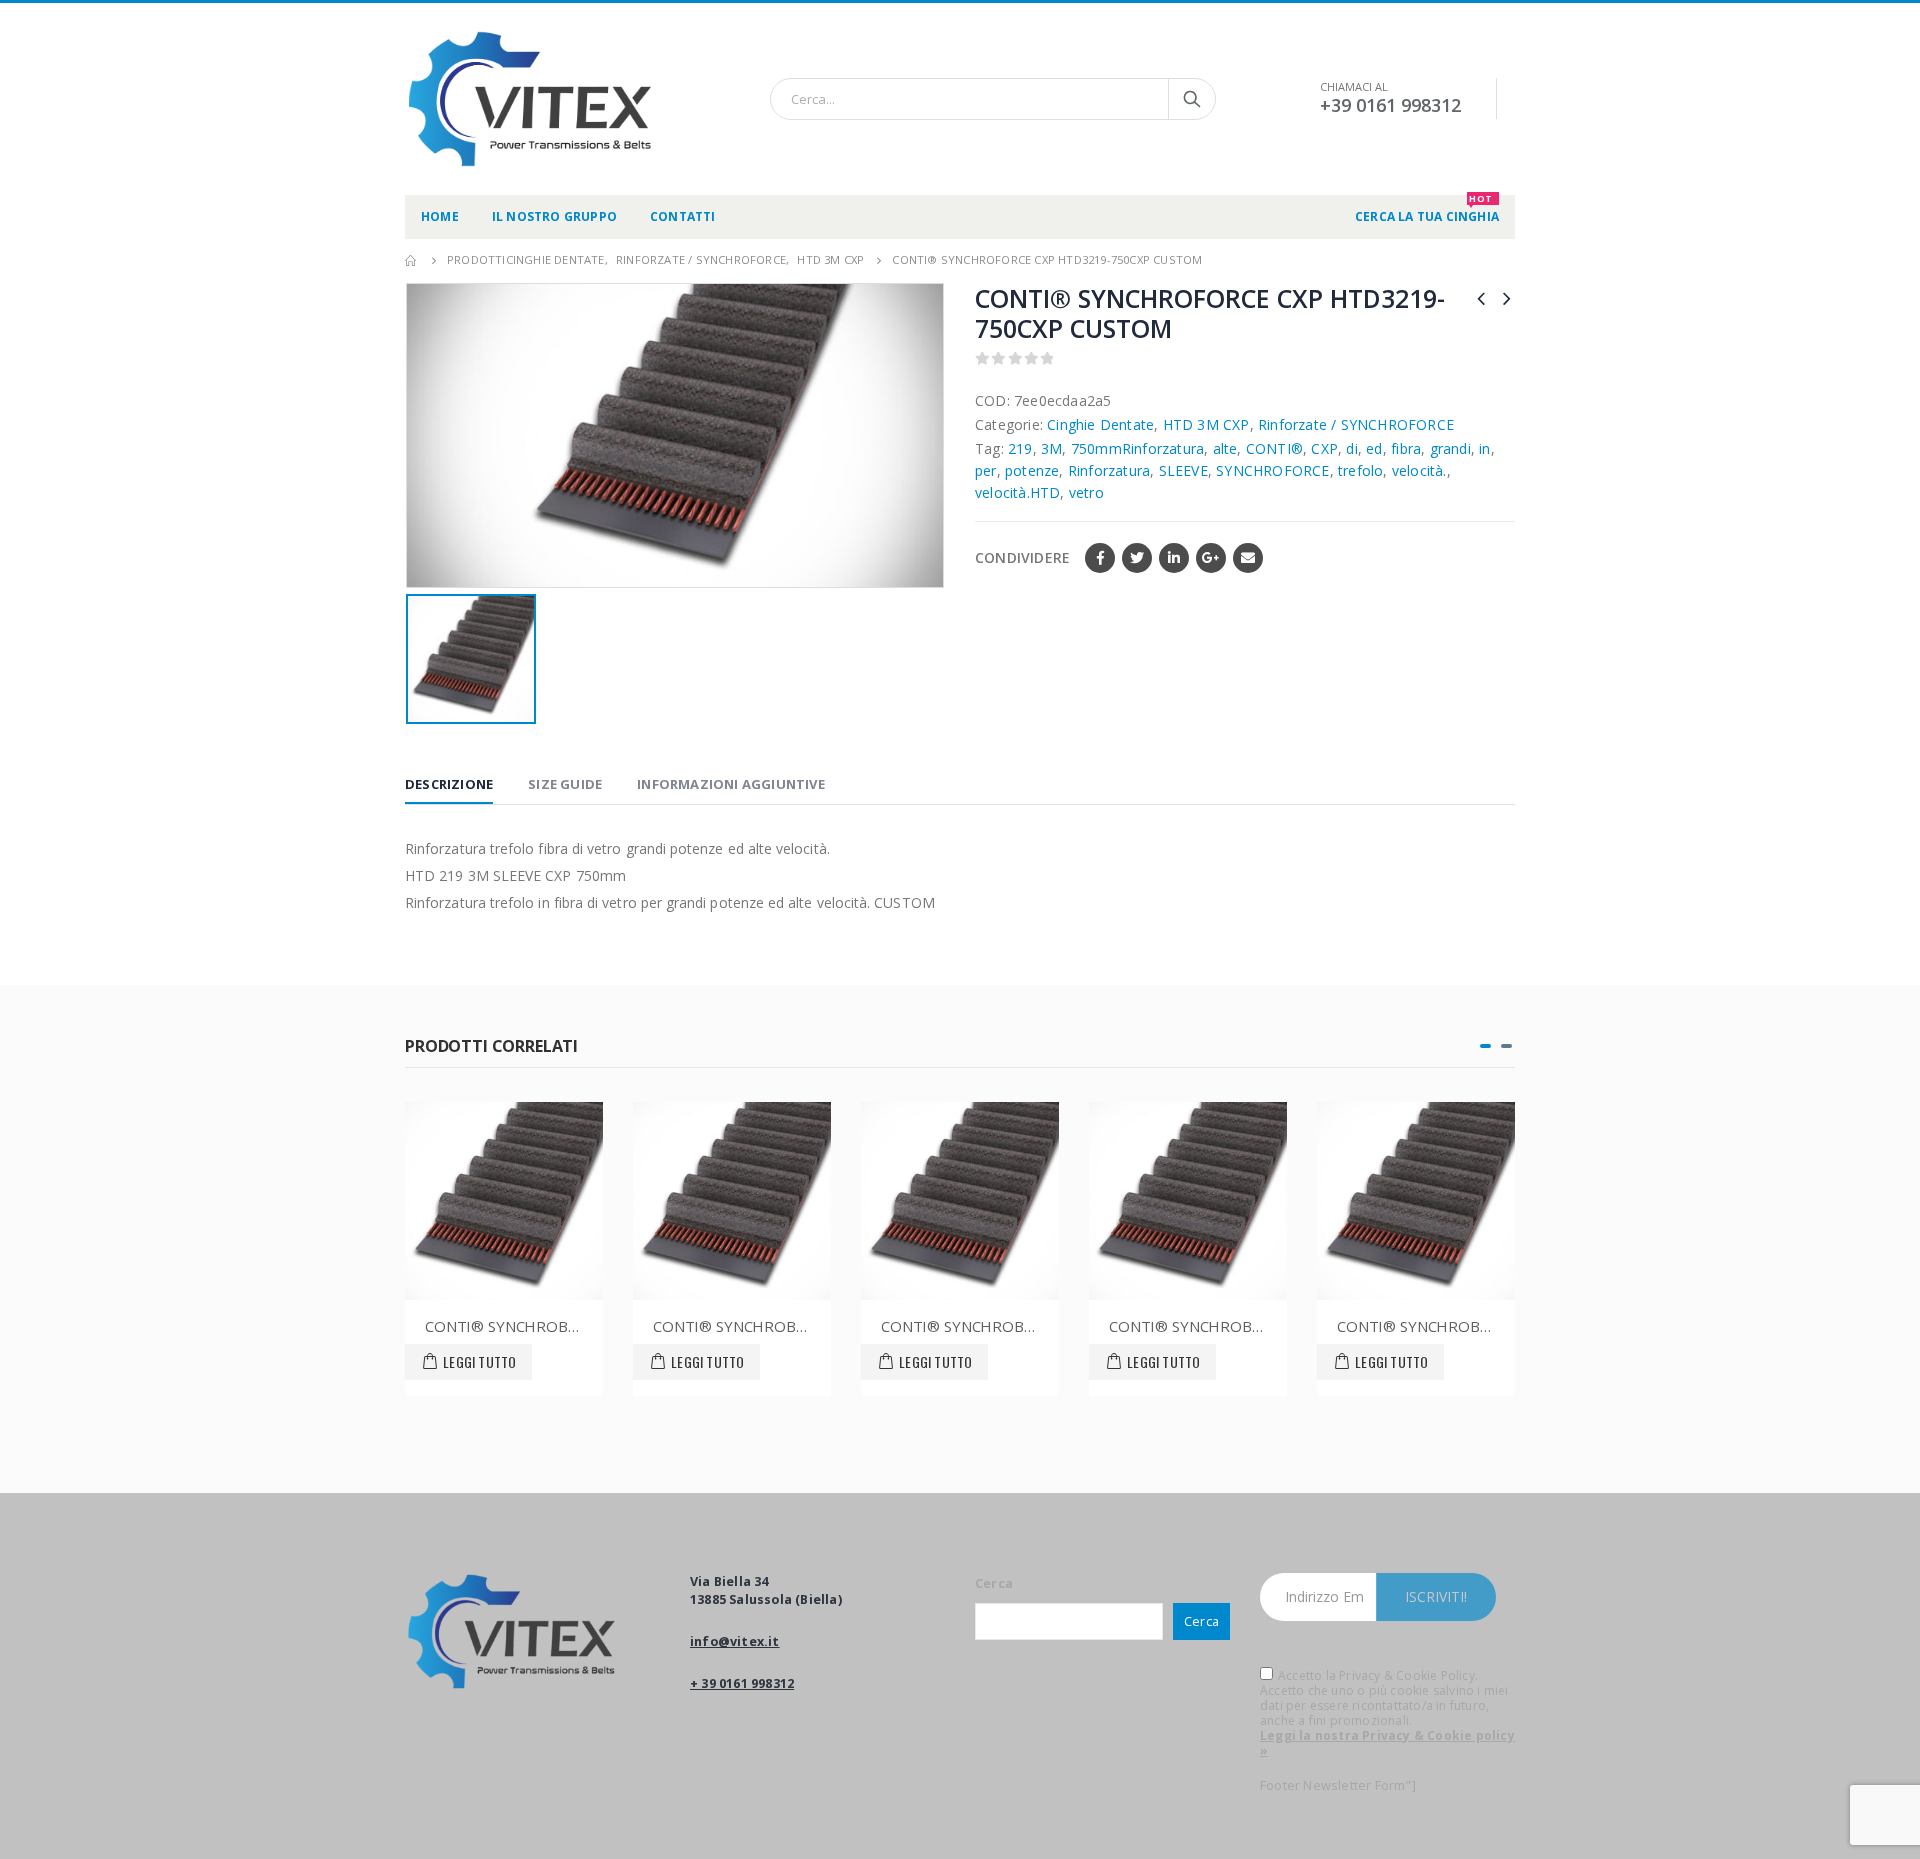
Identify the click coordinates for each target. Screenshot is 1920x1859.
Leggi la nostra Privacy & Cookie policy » (1387, 1743)
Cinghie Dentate (1100, 424)
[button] (1485, 1046)
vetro (1086, 492)
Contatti (683, 216)
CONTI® (1274, 448)
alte (1225, 448)
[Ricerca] (1192, 99)
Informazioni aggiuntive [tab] (731, 784)
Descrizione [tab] (449, 784)
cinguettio (1137, 558)
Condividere (1022, 557)
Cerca (994, 1583)
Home (440, 216)
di (1351, 448)
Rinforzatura (1109, 470)
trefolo (1360, 470)
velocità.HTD (1017, 492)
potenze (1032, 470)
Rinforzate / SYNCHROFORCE (1356, 424)
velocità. (1419, 470)
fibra (1406, 448)
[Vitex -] (530, 99)
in (1484, 448)
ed (1374, 448)
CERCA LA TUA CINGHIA (1427, 210)
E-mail (1248, 558)
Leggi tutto (479, 1361)
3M (1051, 448)
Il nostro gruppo (554, 216)
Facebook (1100, 558)
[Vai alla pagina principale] (412, 260)
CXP (1324, 448)
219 (1020, 448)
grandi (1450, 448)
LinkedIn (1174, 558)
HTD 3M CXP (1206, 424)
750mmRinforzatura (1137, 448)
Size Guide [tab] (565, 784)
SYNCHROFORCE (1272, 470)
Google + (1211, 558)
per (986, 470)
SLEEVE (1183, 470)
